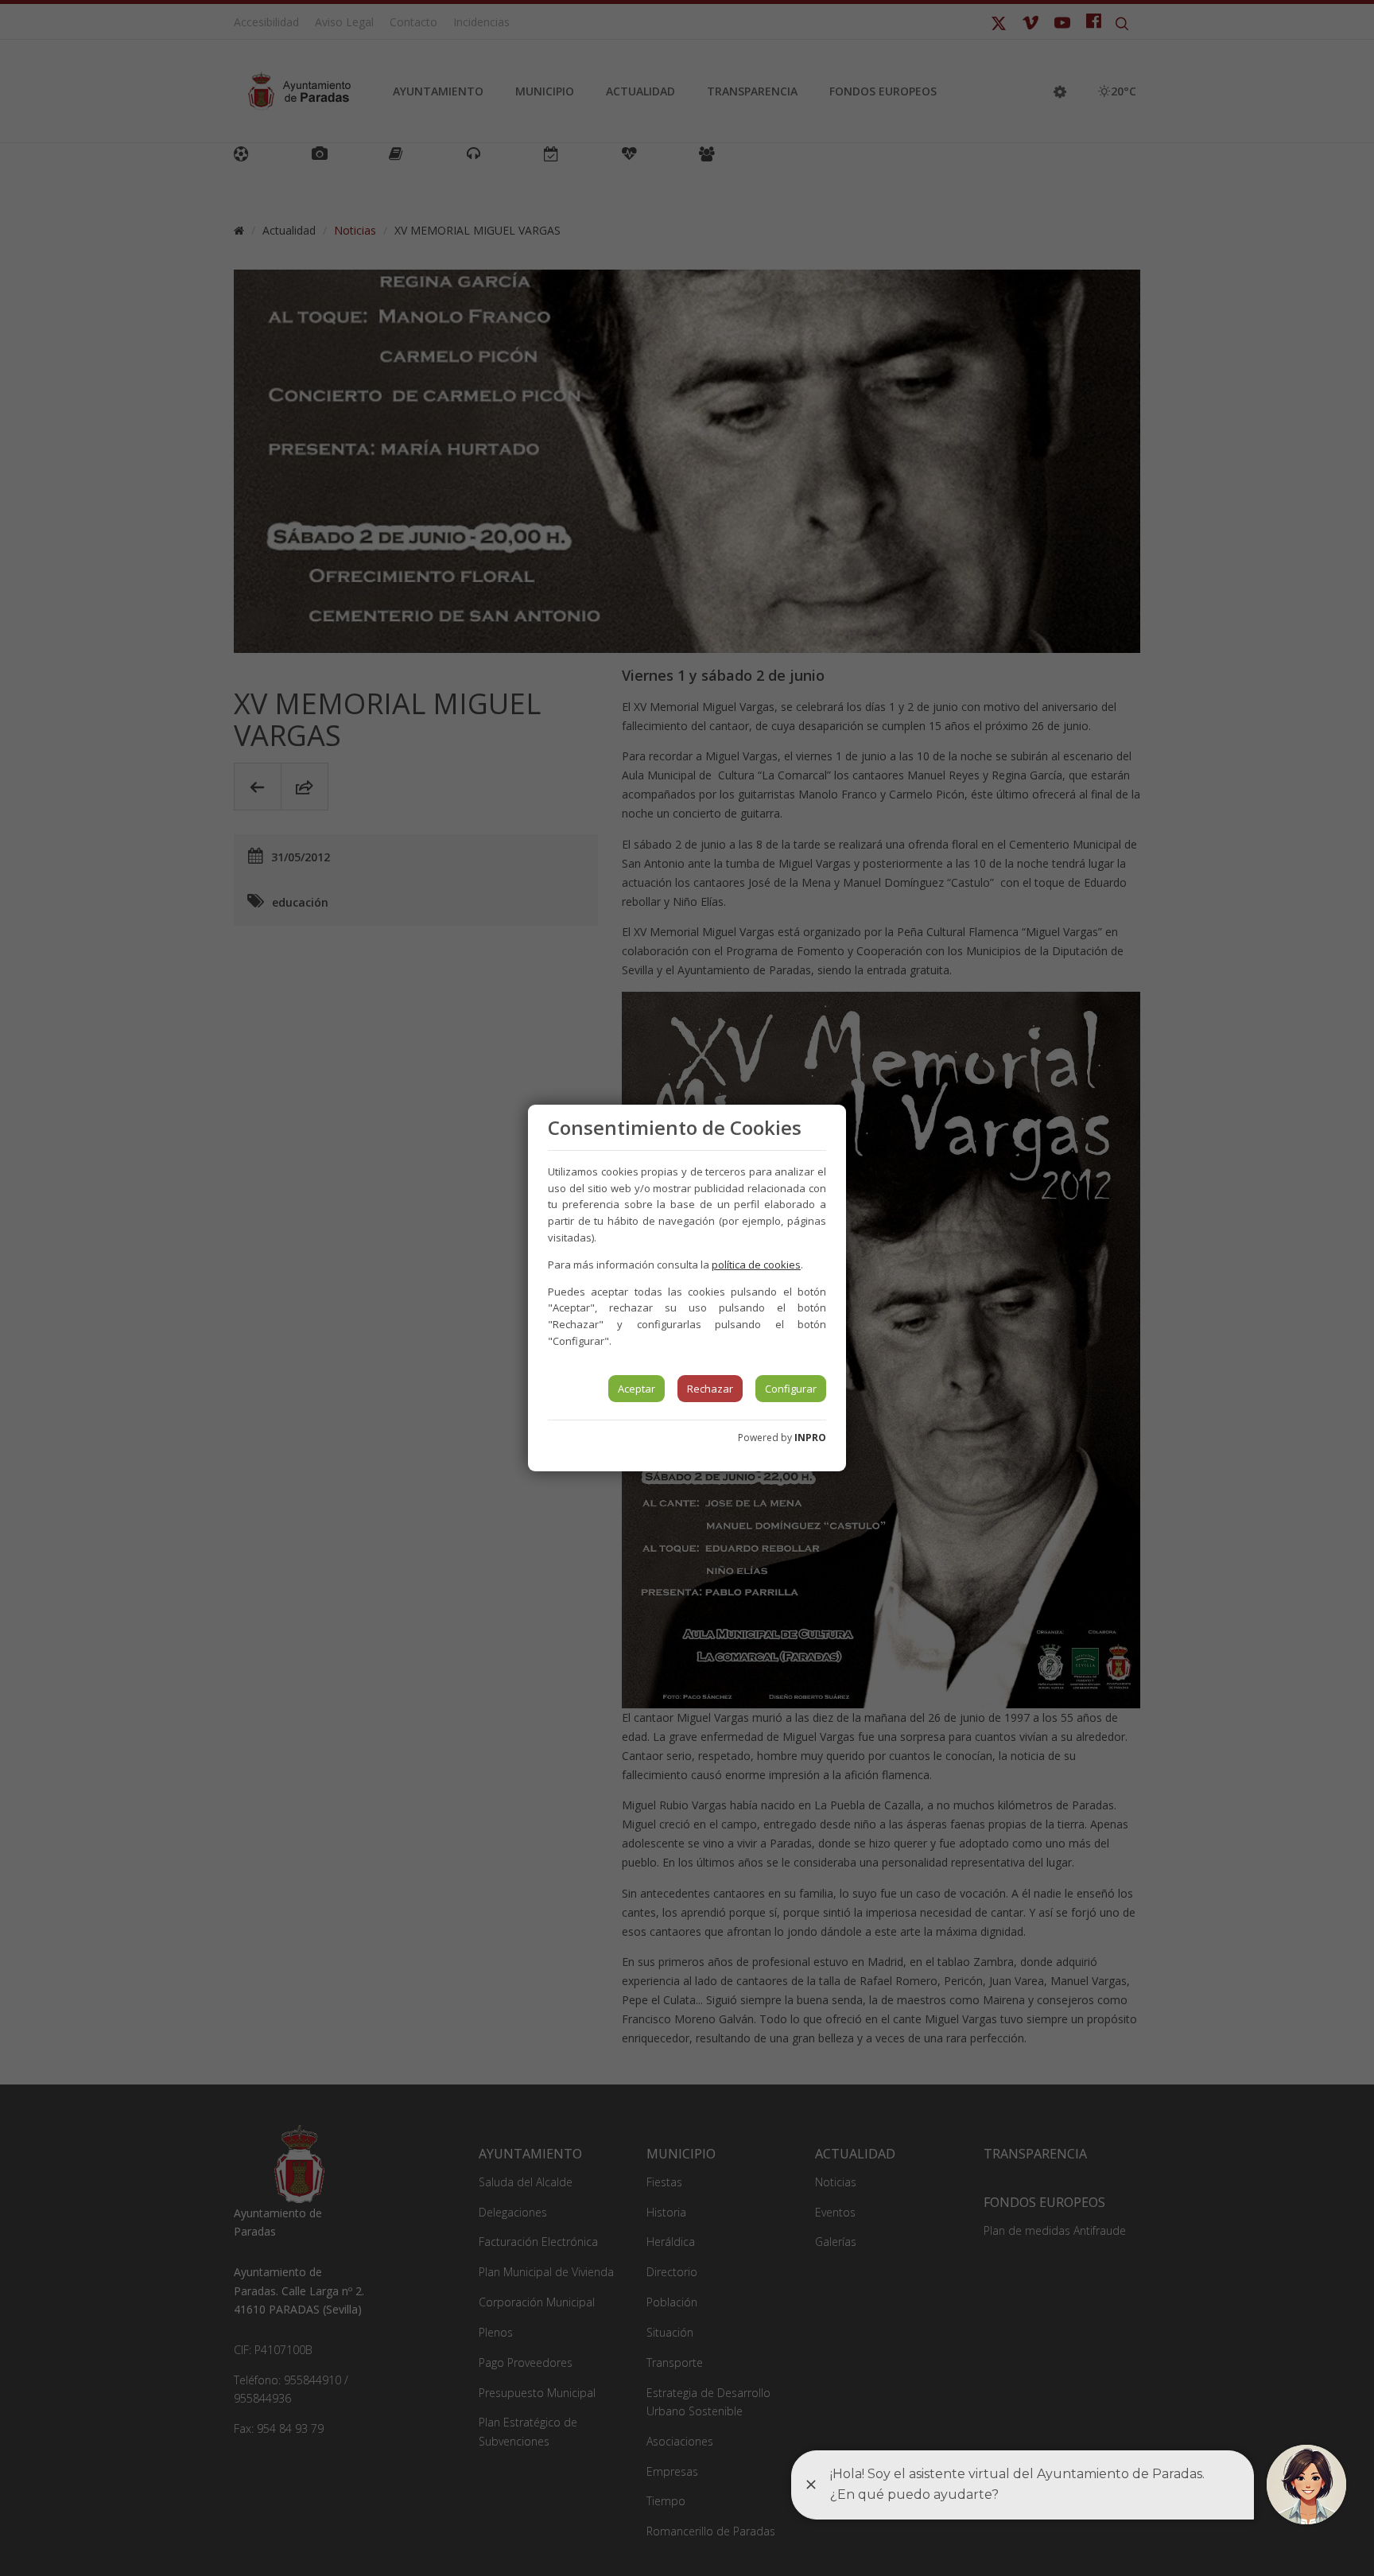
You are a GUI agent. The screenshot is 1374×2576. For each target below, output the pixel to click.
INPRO (810, 1438)
